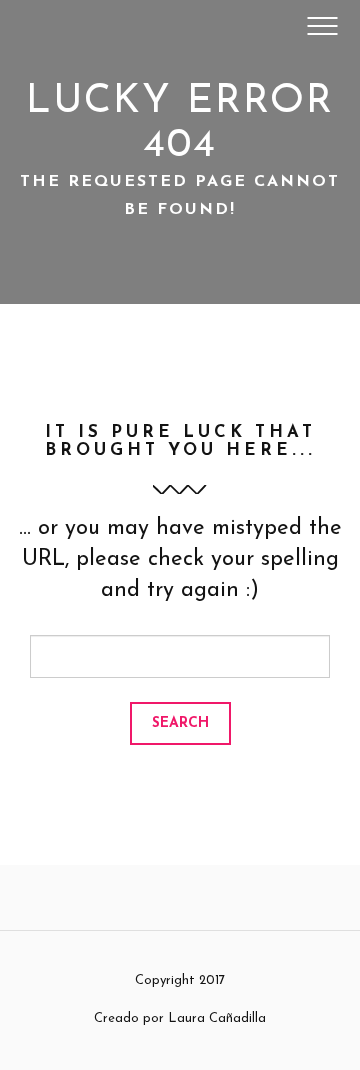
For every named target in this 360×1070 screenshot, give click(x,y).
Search (180, 723)
